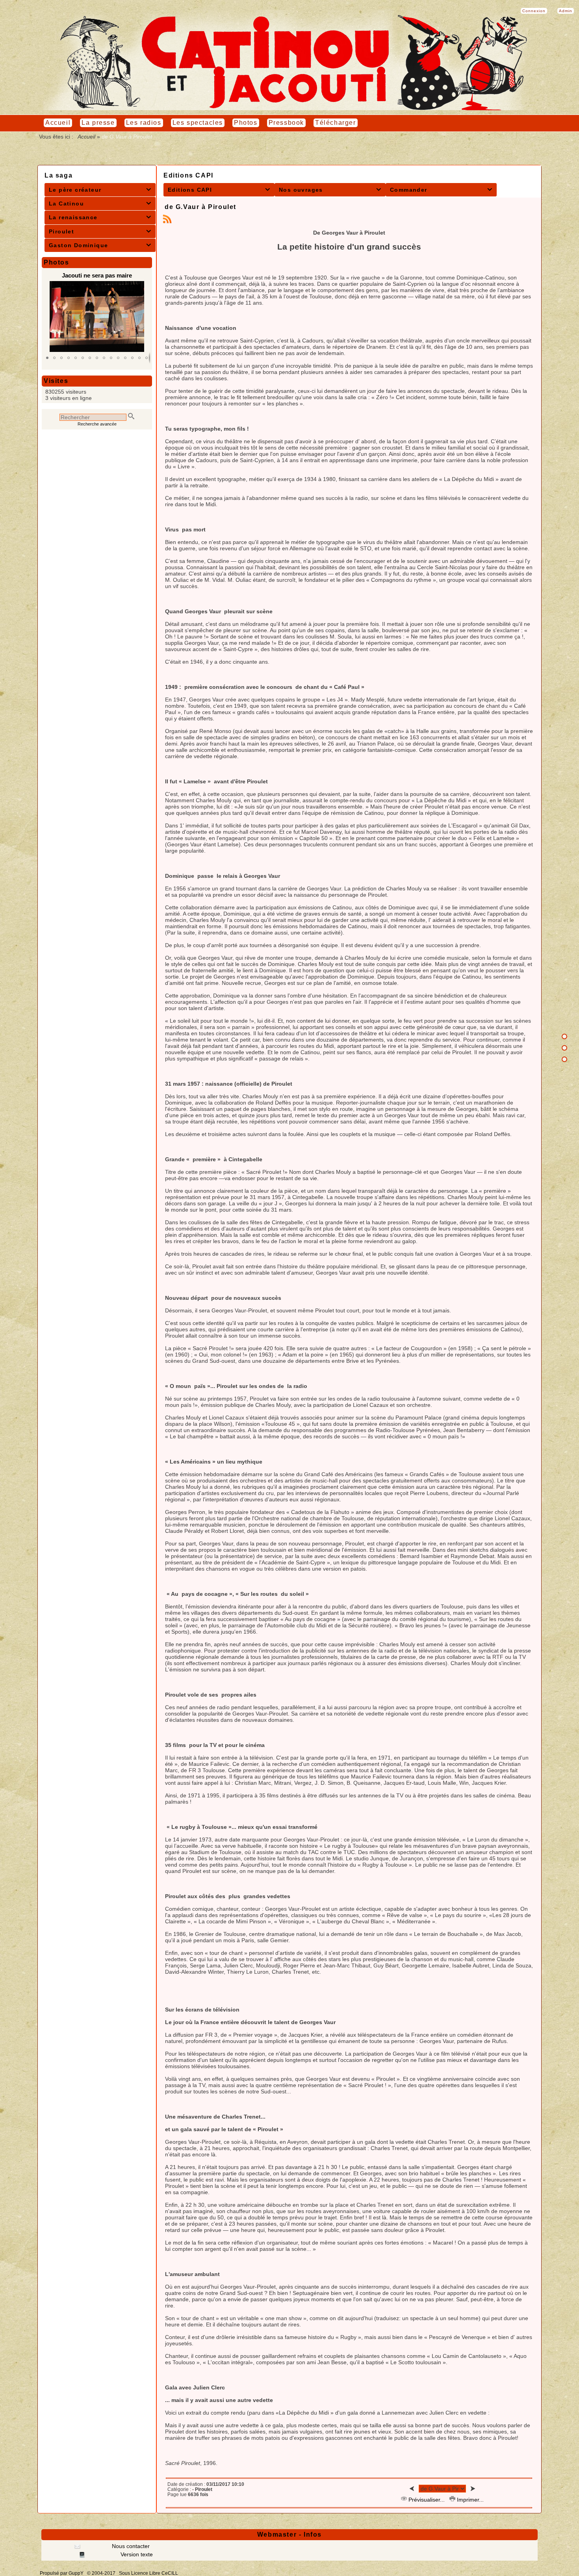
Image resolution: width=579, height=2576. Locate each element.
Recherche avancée (97, 424)
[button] (47, 358)
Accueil (87, 137)
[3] (564, 1059)
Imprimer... (470, 2500)
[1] (564, 1036)
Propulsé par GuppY (62, 2573)
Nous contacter (130, 2546)
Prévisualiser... (427, 2500)
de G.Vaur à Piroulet (200, 207)
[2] (564, 1048)
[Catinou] (289, 108)
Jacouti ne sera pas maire (97, 275)
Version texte (136, 2554)
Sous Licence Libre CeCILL (149, 2573)
